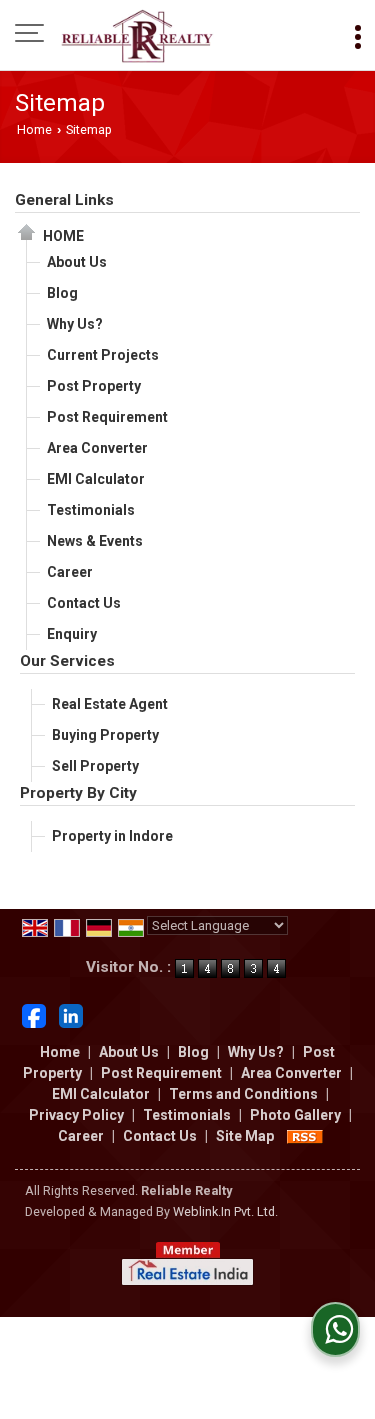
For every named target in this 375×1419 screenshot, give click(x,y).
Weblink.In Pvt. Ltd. (225, 1211)
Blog (62, 293)
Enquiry (72, 634)
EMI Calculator (96, 479)
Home (34, 129)
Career (70, 572)
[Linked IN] (71, 1014)
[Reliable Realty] (137, 35)
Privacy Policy (76, 1115)
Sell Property (95, 766)
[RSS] (305, 1136)
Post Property (94, 386)
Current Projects (103, 355)
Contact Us (84, 603)
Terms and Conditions (243, 1094)
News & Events (95, 541)
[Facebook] (34, 1014)
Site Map (245, 1136)
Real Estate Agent (110, 704)
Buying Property (105, 735)
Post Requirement (107, 417)
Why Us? (75, 324)
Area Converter (97, 448)
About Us (77, 262)
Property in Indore (112, 836)
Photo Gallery (295, 1115)
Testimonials (91, 510)
